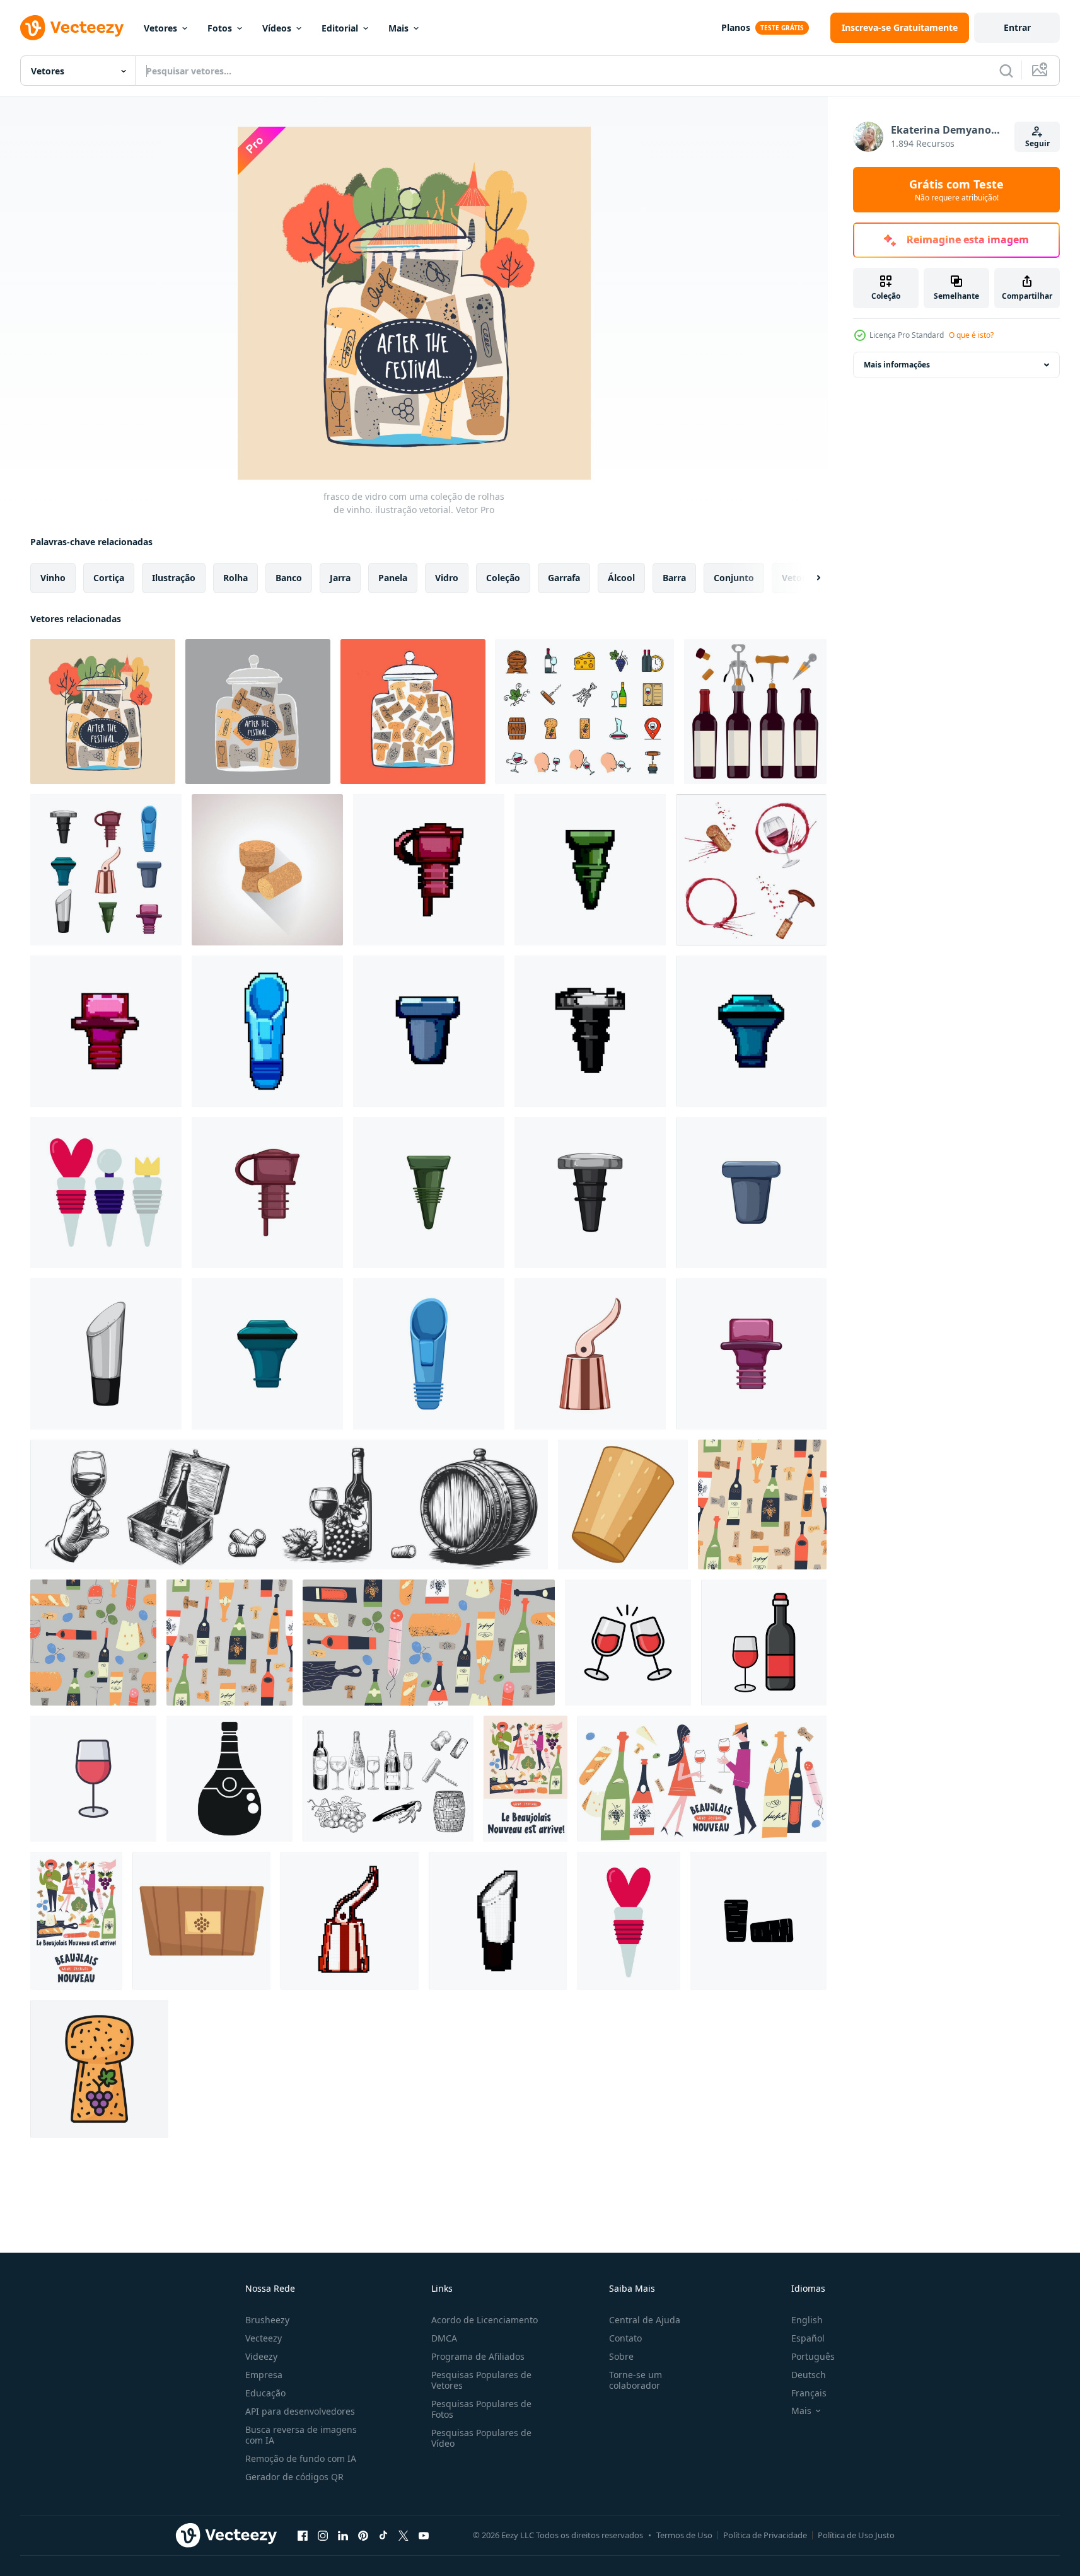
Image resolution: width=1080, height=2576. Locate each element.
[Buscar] (1006, 71)
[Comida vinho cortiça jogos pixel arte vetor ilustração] (498, 1921)
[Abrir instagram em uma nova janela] (323, 2535)
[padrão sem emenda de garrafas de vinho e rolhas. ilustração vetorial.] (762, 1505)
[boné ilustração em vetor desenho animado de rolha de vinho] (751, 1354)
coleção (503, 578)
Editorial (340, 28)
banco (289, 578)
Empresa (264, 2375)
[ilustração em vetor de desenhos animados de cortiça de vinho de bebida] (429, 1354)
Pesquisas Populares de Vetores (481, 2380)
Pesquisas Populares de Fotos (481, 2409)
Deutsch (809, 2375)
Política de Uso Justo (856, 2535)
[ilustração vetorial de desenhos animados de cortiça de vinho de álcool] (267, 1193)
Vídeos (277, 28)
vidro (447, 578)
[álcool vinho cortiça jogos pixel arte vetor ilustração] (429, 870)
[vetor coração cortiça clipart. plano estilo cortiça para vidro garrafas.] (629, 1921)
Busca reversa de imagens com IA (301, 2435)
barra (674, 578)
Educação (265, 2393)
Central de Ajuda (645, 2320)
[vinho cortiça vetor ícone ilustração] (758, 1921)
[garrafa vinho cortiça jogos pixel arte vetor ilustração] (751, 1031)
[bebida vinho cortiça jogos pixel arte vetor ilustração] (267, 1031)
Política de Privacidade (765, 2535)
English (807, 2320)
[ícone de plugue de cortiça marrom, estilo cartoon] (623, 1505)
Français (809, 2393)
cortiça (109, 578)
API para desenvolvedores (300, 2411)
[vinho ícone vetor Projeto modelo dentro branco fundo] (628, 1643)
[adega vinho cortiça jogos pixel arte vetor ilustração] (429, 1031)
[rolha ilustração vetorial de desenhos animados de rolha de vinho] (429, 1193)
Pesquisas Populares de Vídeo (481, 2438)
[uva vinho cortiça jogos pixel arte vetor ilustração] (350, 1921)
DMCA (444, 2338)
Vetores (160, 28)
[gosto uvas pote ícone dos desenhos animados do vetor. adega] (201, 1921)
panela (393, 578)
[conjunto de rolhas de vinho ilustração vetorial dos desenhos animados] (106, 870)
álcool (621, 578)
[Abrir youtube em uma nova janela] (424, 2535)
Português (813, 2356)
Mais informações (897, 365)
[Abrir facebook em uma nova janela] (303, 2535)
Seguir (1037, 143)
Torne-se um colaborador (636, 2380)
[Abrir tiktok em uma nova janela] (383, 2535)
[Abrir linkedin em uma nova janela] (343, 2535)
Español (808, 2338)
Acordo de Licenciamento (485, 2320)
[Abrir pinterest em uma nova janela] (363, 2535)
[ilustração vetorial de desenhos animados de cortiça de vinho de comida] (106, 1354)
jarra (340, 578)
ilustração (174, 578)
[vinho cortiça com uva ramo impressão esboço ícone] (99, 2069)
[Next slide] (808, 578)
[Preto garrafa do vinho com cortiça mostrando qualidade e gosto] (229, 1779)
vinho (53, 578)
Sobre (621, 2356)
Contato (625, 2338)
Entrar (1017, 27)
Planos (736, 27)
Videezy (261, 2356)
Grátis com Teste (956, 190)
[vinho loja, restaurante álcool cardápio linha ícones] (585, 712)
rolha (235, 578)
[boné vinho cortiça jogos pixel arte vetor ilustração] (106, 1031)
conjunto (734, 578)
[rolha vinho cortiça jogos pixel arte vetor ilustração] (590, 870)
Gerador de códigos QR (294, 2477)
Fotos (220, 28)
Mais (398, 28)
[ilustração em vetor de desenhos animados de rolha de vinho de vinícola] (751, 1193)
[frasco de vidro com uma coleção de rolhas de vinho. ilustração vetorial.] (103, 712)
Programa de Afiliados (478, 2356)
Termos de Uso (684, 2535)
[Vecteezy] (72, 28)
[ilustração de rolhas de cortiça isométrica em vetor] (267, 870)
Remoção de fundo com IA (301, 2458)
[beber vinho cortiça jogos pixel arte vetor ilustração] (590, 1031)
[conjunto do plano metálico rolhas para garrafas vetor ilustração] (106, 1193)
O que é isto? (971, 335)
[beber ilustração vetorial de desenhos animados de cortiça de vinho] (590, 1193)
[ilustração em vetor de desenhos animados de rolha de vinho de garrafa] (267, 1354)
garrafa (564, 578)
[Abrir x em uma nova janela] (404, 2535)
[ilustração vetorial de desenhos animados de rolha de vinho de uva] (590, 1354)
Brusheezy (267, 2320)
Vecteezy (264, 2338)
